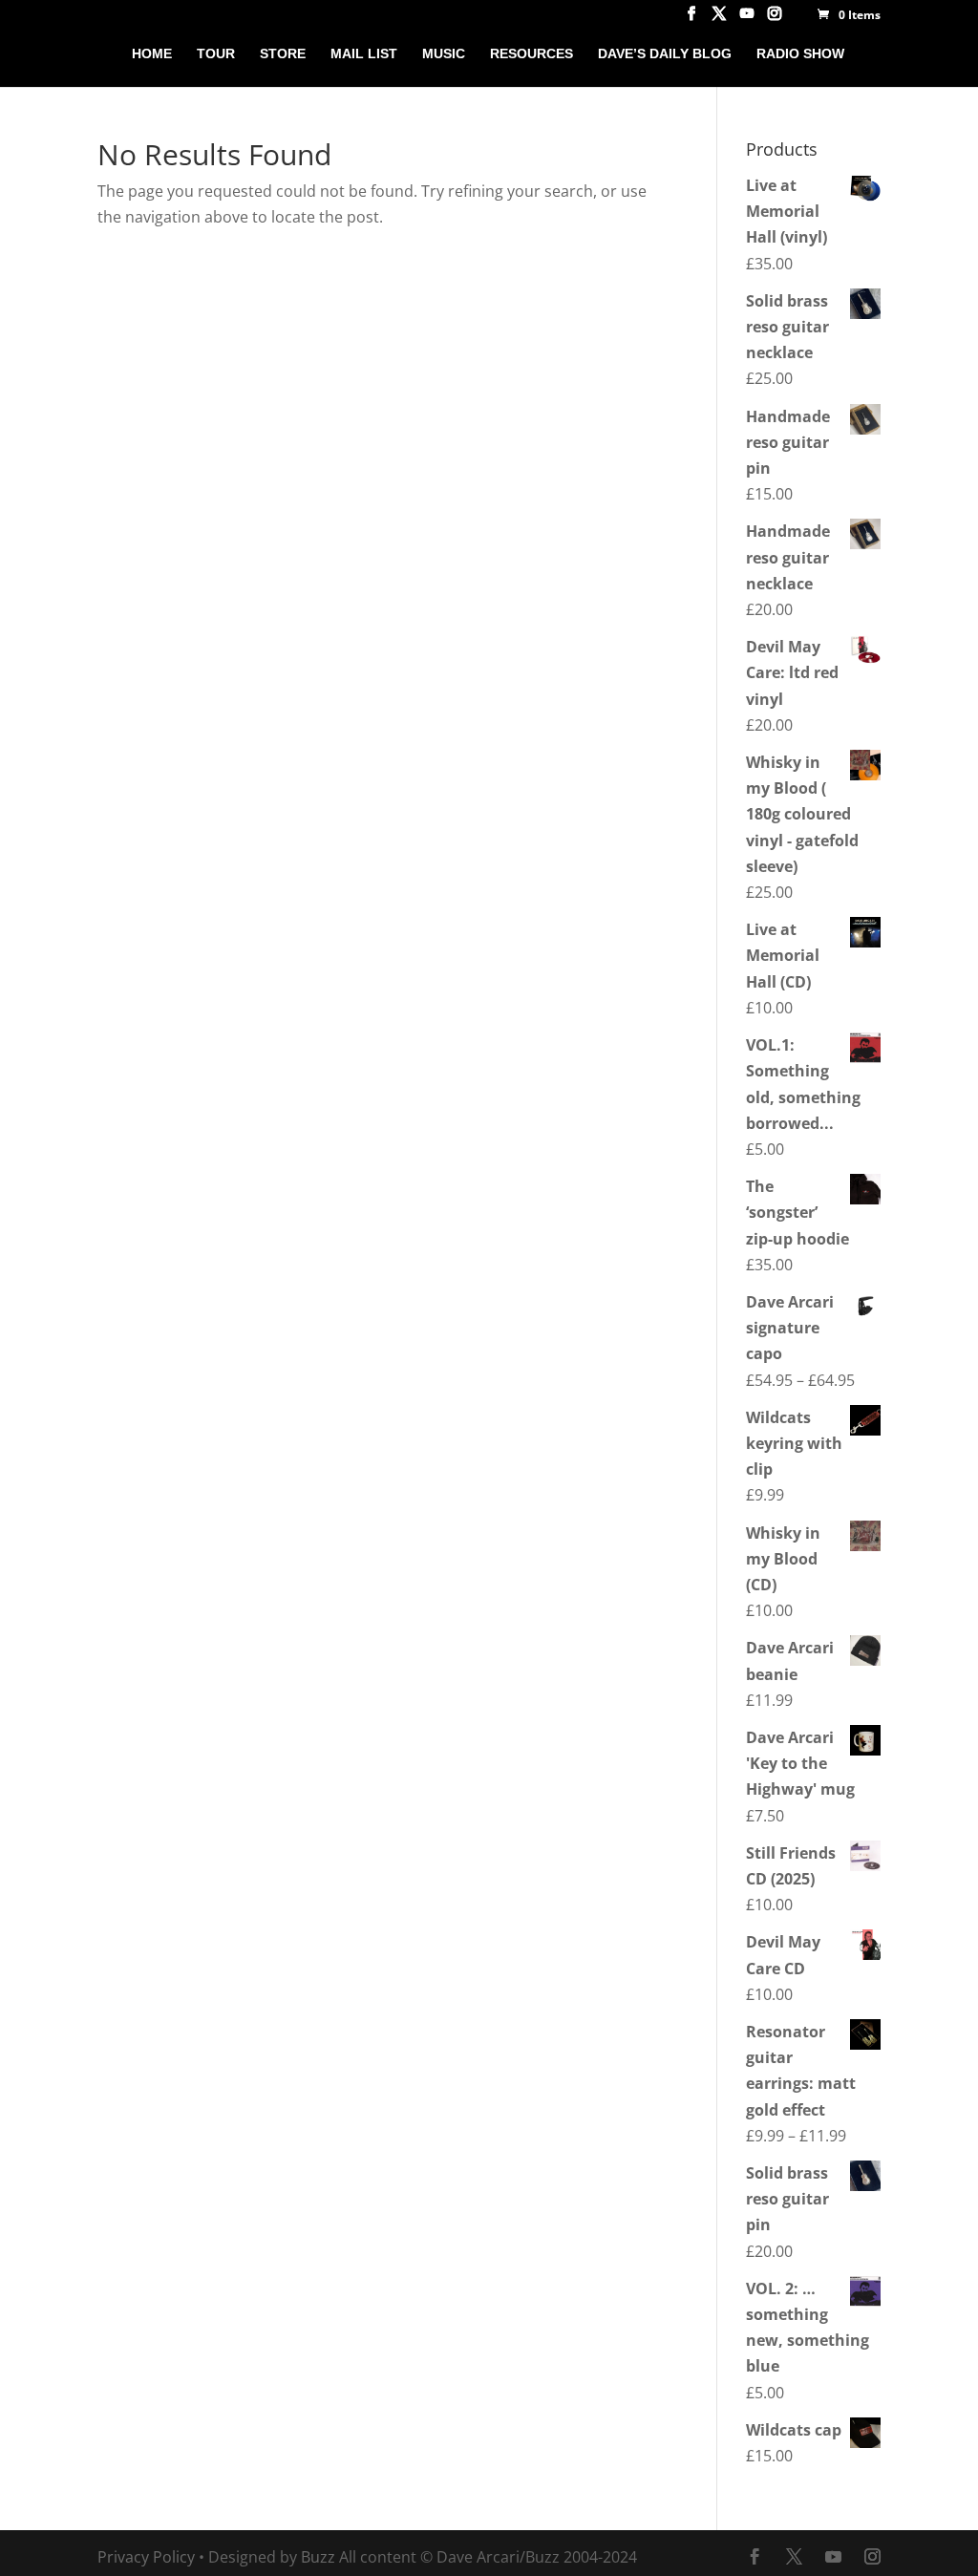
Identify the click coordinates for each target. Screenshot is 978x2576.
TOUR (216, 54)
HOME (152, 54)
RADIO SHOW (800, 54)
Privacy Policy (146, 2557)
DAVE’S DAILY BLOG (665, 54)
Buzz (318, 2557)
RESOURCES (532, 54)
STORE (283, 54)
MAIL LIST (364, 54)
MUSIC (444, 54)
